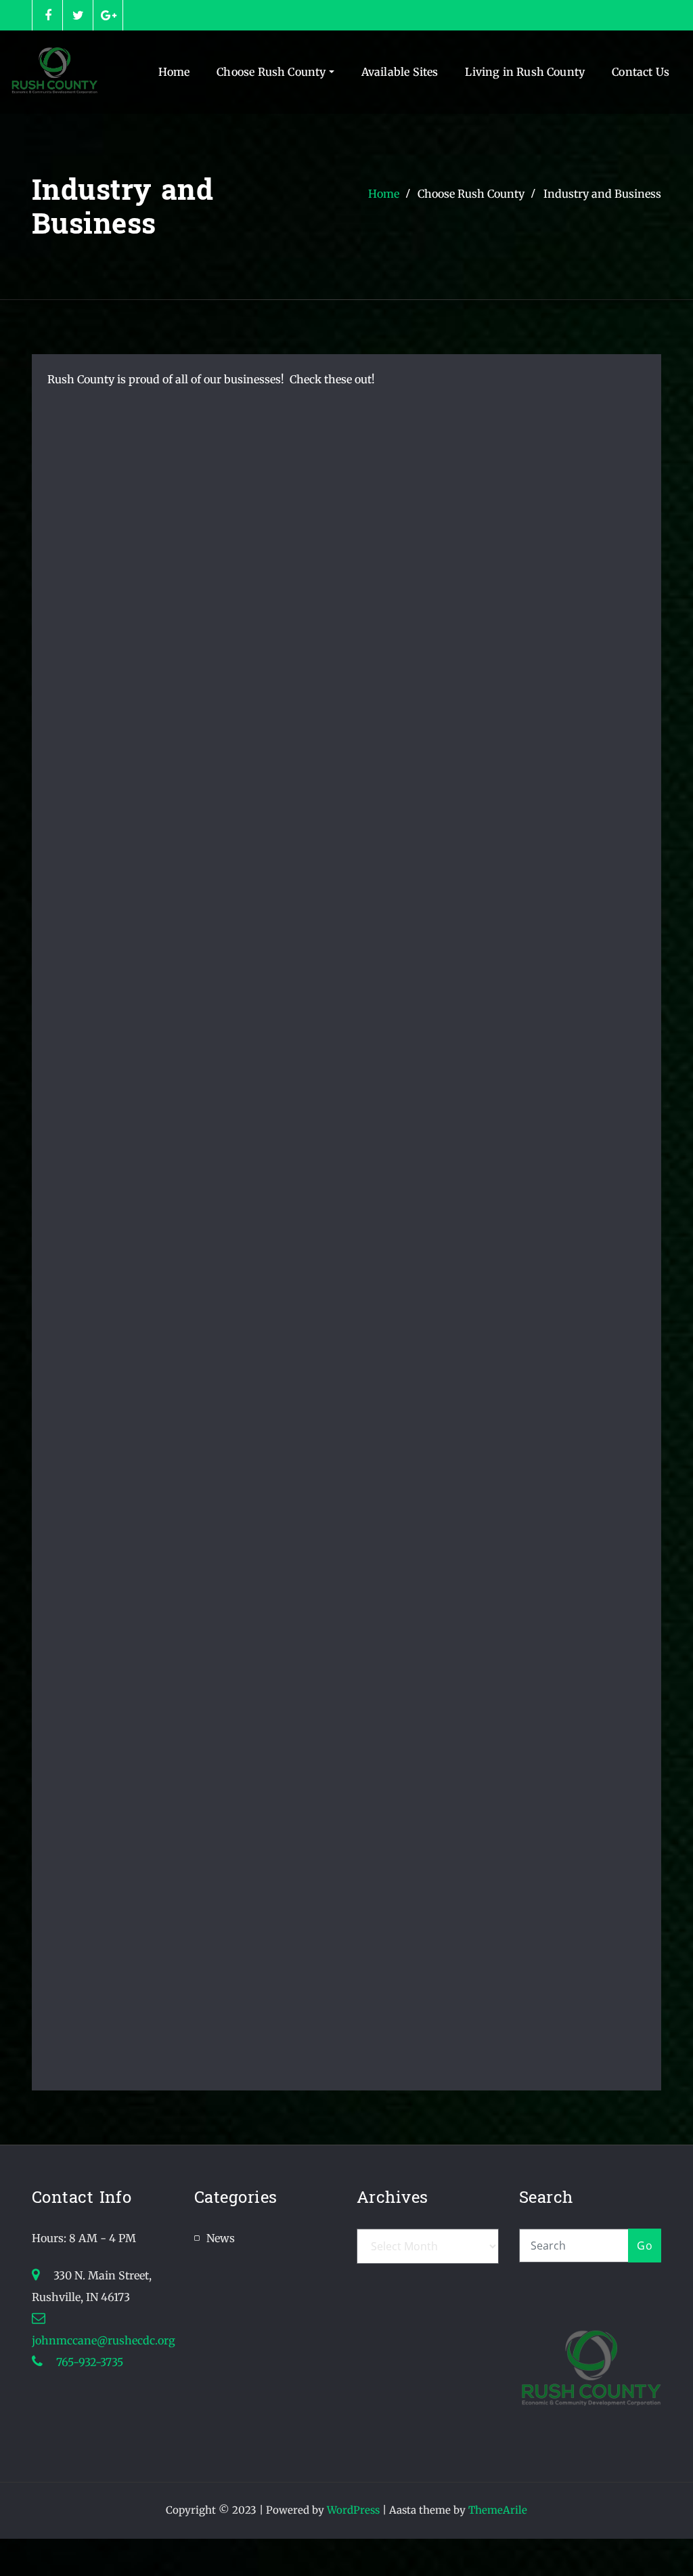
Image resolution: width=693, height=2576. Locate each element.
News (221, 2238)
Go (645, 2246)
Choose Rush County (272, 72)
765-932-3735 (88, 2362)
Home (174, 72)
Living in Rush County (525, 72)
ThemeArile (498, 2510)
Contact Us (641, 72)
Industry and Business (602, 194)
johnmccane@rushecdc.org (104, 2340)
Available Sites (400, 72)
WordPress (353, 2510)
